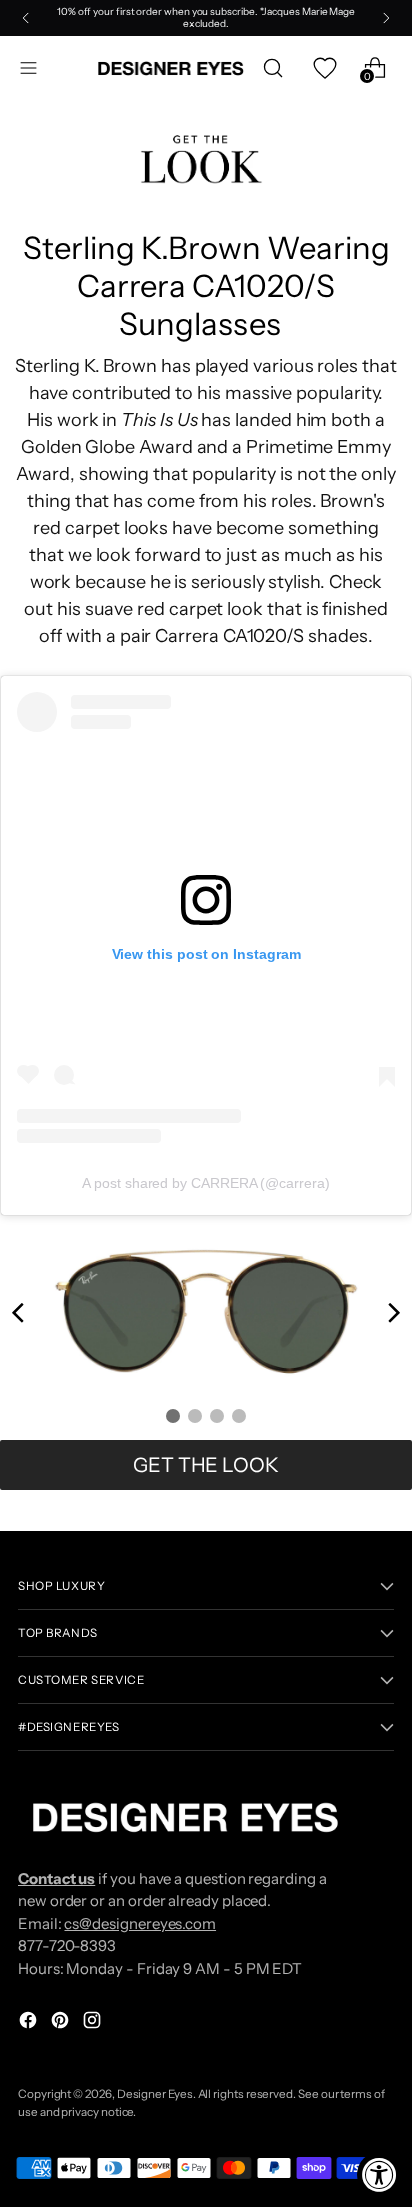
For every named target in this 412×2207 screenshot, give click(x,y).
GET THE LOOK (206, 1465)
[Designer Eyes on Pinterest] (62, 2023)
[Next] (386, 18)
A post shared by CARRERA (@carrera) (205, 1183)
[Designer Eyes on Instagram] (94, 2023)
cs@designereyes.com (140, 1923)
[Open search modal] (272, 68)
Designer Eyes (155, 2094)
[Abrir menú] (28, 68)
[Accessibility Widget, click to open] (379, 2174)
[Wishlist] (323, 68)
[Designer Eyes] (172, 68)
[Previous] (26, 18)
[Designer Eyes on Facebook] (30, 2023)
